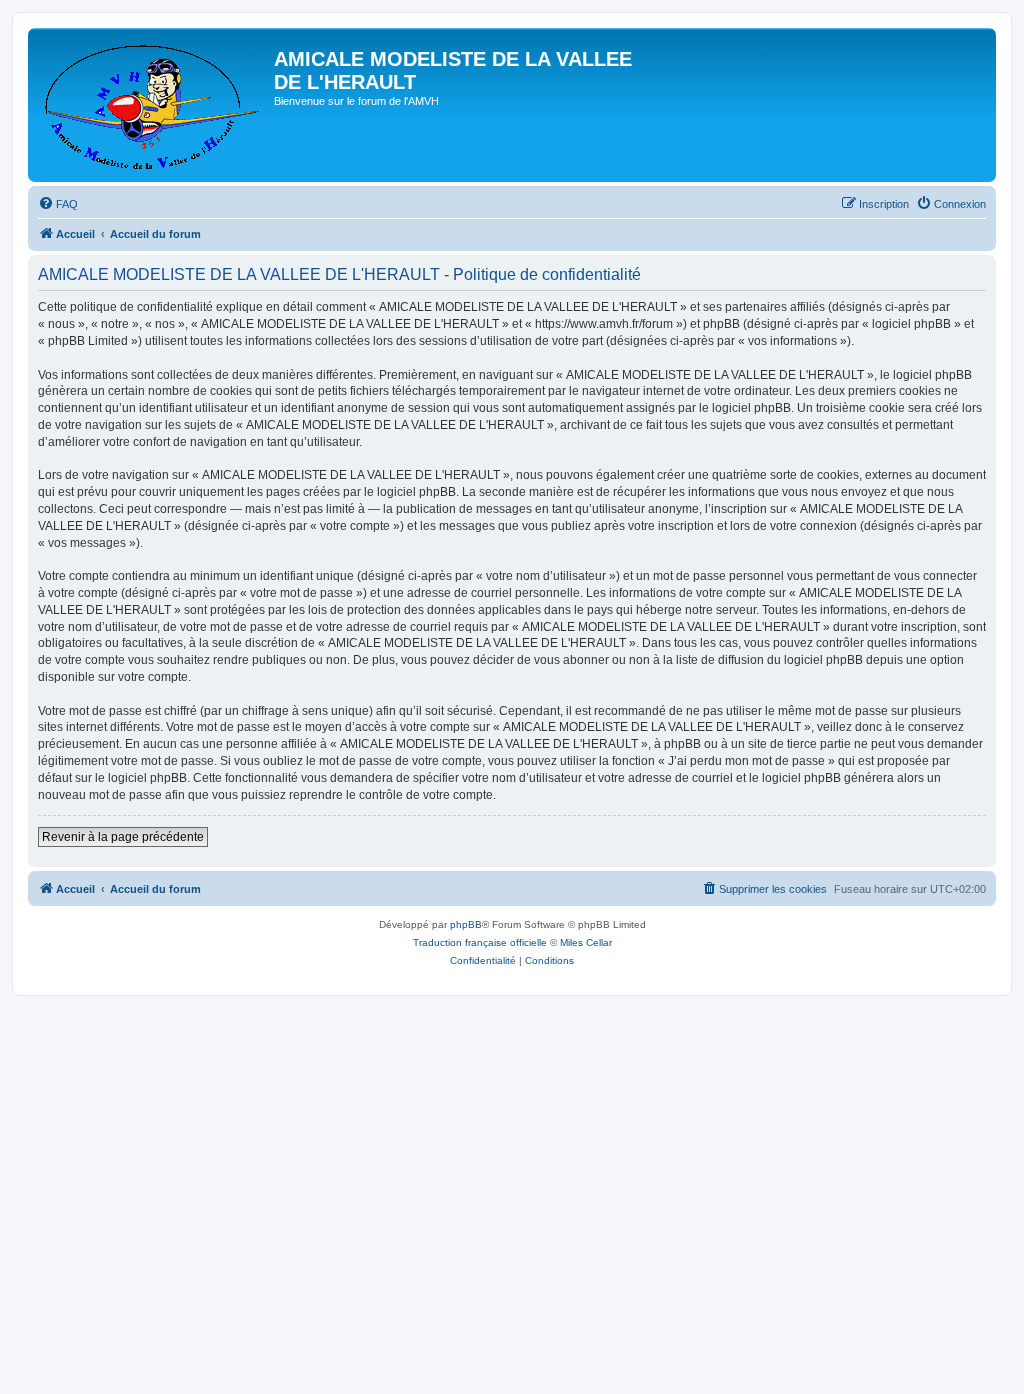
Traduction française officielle (480, 942)
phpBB (466, 924)
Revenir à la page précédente (123, 837)
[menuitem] (58, 204)
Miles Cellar (586, 942)
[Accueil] (153, 105)
